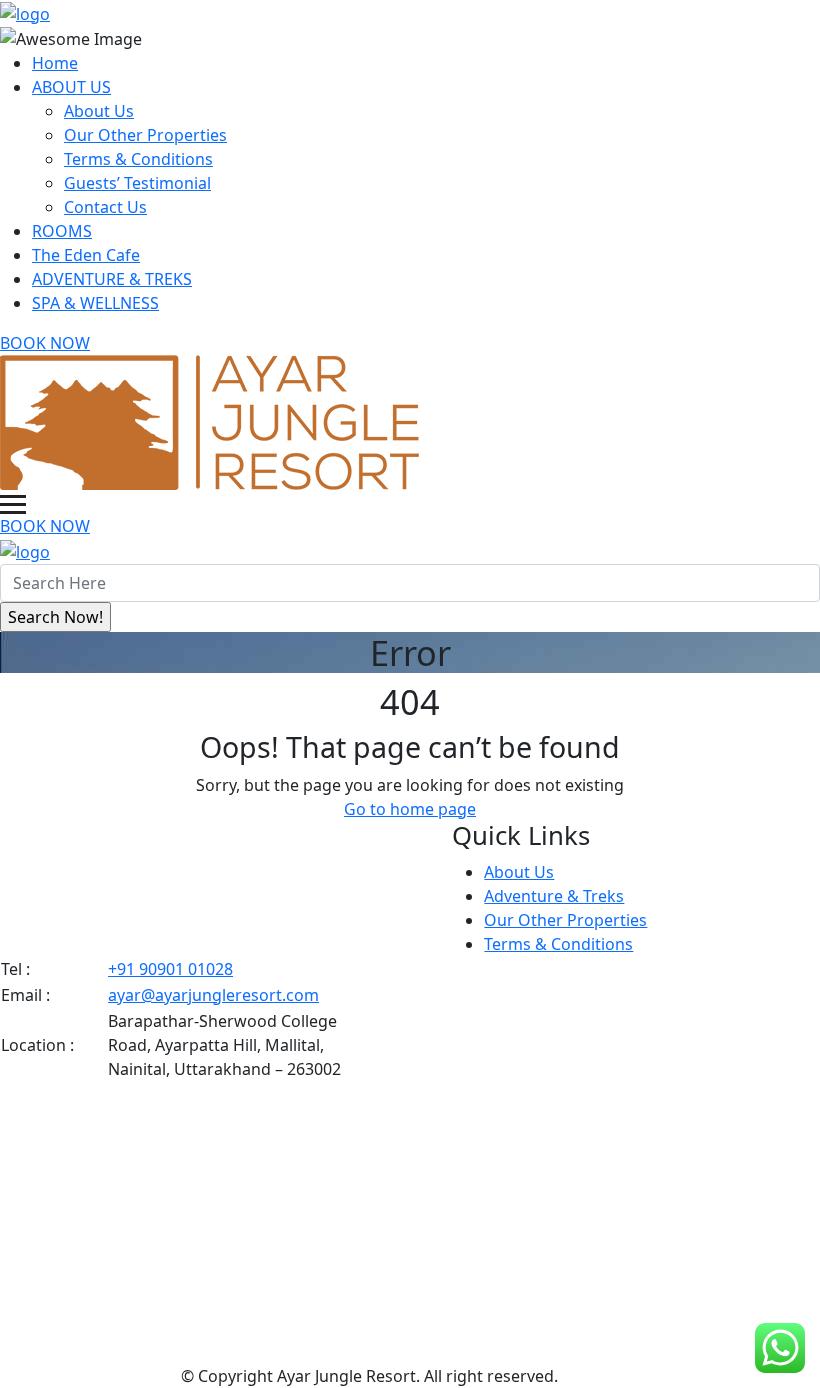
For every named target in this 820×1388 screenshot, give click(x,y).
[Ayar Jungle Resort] (25, 12)
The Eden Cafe (86, 255)
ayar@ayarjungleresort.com (213, 995)
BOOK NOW (45, 343)
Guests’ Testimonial (137, 183)
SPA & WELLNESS (95, 303)
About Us (99, 111)
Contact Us (105, 207)
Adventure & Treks (554, 896)
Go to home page (410, 809)
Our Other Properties (145, 135)
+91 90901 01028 (170, 969)
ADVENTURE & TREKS (112, 279)
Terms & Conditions (138, 159)
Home (55, 63)
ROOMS (62, 231)
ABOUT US (71, 87)
